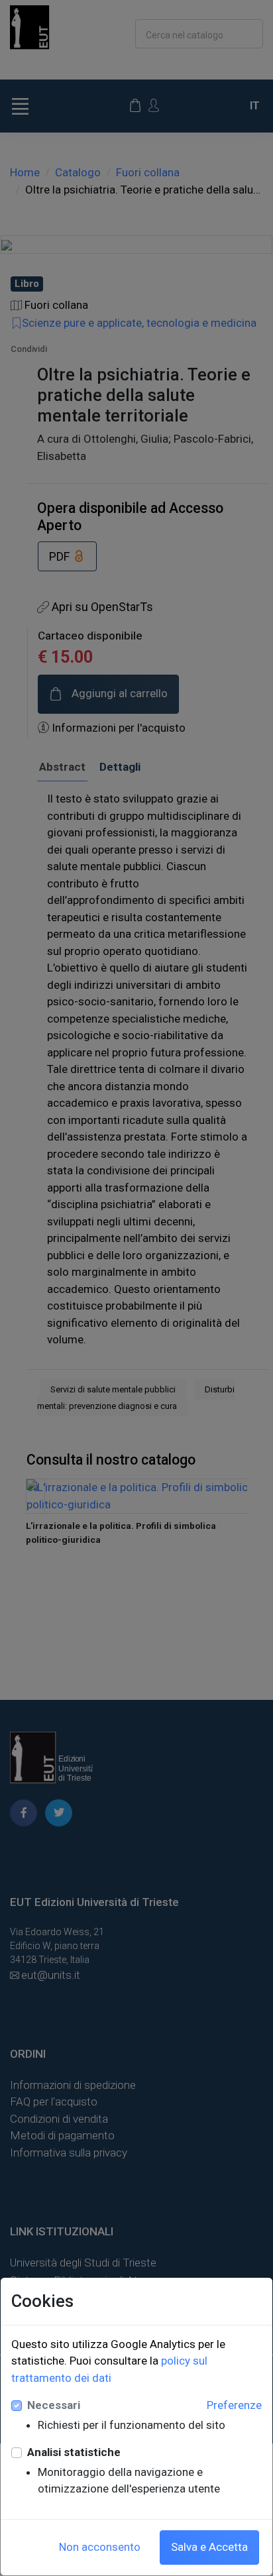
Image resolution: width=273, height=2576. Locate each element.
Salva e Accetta (209, 2547)
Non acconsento (100, 2547)
